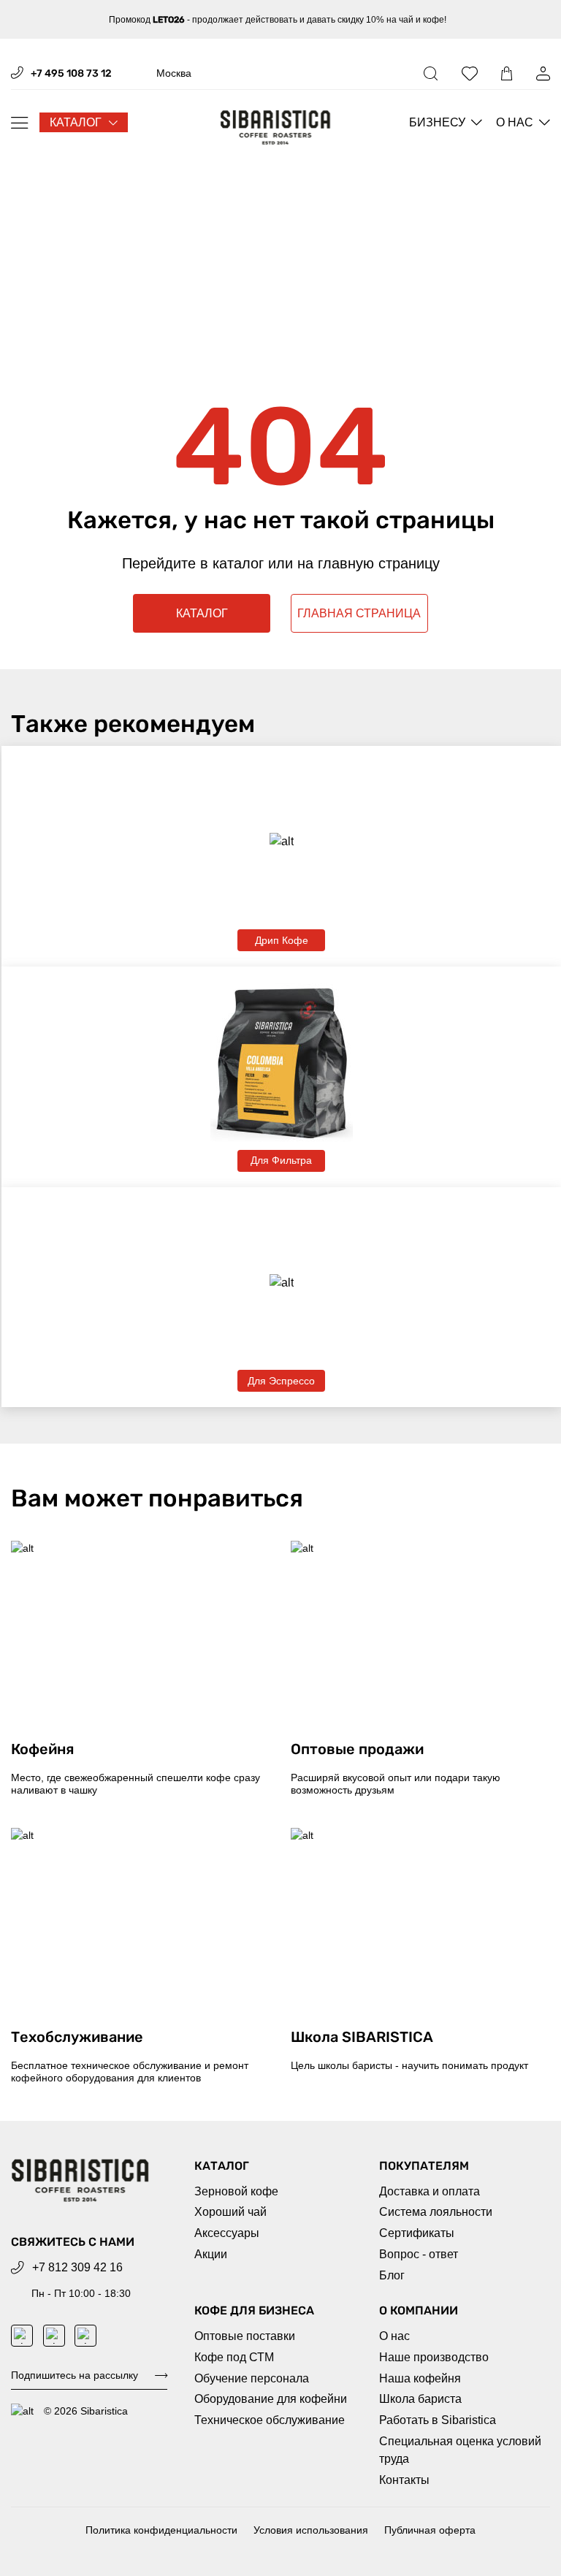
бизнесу (437, 122)
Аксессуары (227, 2233)
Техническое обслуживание (270, 2420)
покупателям (424, 2166)
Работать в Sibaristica (438, 2420)
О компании (419, 2310)
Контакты (404, 2480)
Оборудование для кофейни (271, 2399)
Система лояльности (436, 2212)
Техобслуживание (77, 2037)
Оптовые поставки (245, 2336)
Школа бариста (420, 2399)
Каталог (222, 2166)
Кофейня (42, 1749)
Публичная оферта (430, 2530)
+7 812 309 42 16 (77, 2267)
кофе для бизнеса (254, 2310)
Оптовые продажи (357, 1749)
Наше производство (434, 2357)
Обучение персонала (252, 2378)
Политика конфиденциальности (161, 2530)
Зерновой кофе (236, 2191)
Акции (211, 2254)
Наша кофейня (420, 2378)
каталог (76, 122)
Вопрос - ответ (419, 2254)
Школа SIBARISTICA (362, 2037)
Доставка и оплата (430, 2191)
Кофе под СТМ (234, 2357)
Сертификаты (417, 2233)
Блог (392, 2275)
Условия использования (311, 2530)
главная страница (359, 613)
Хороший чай (230, 2212)
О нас (515, 122)
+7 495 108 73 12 (71, 73)
